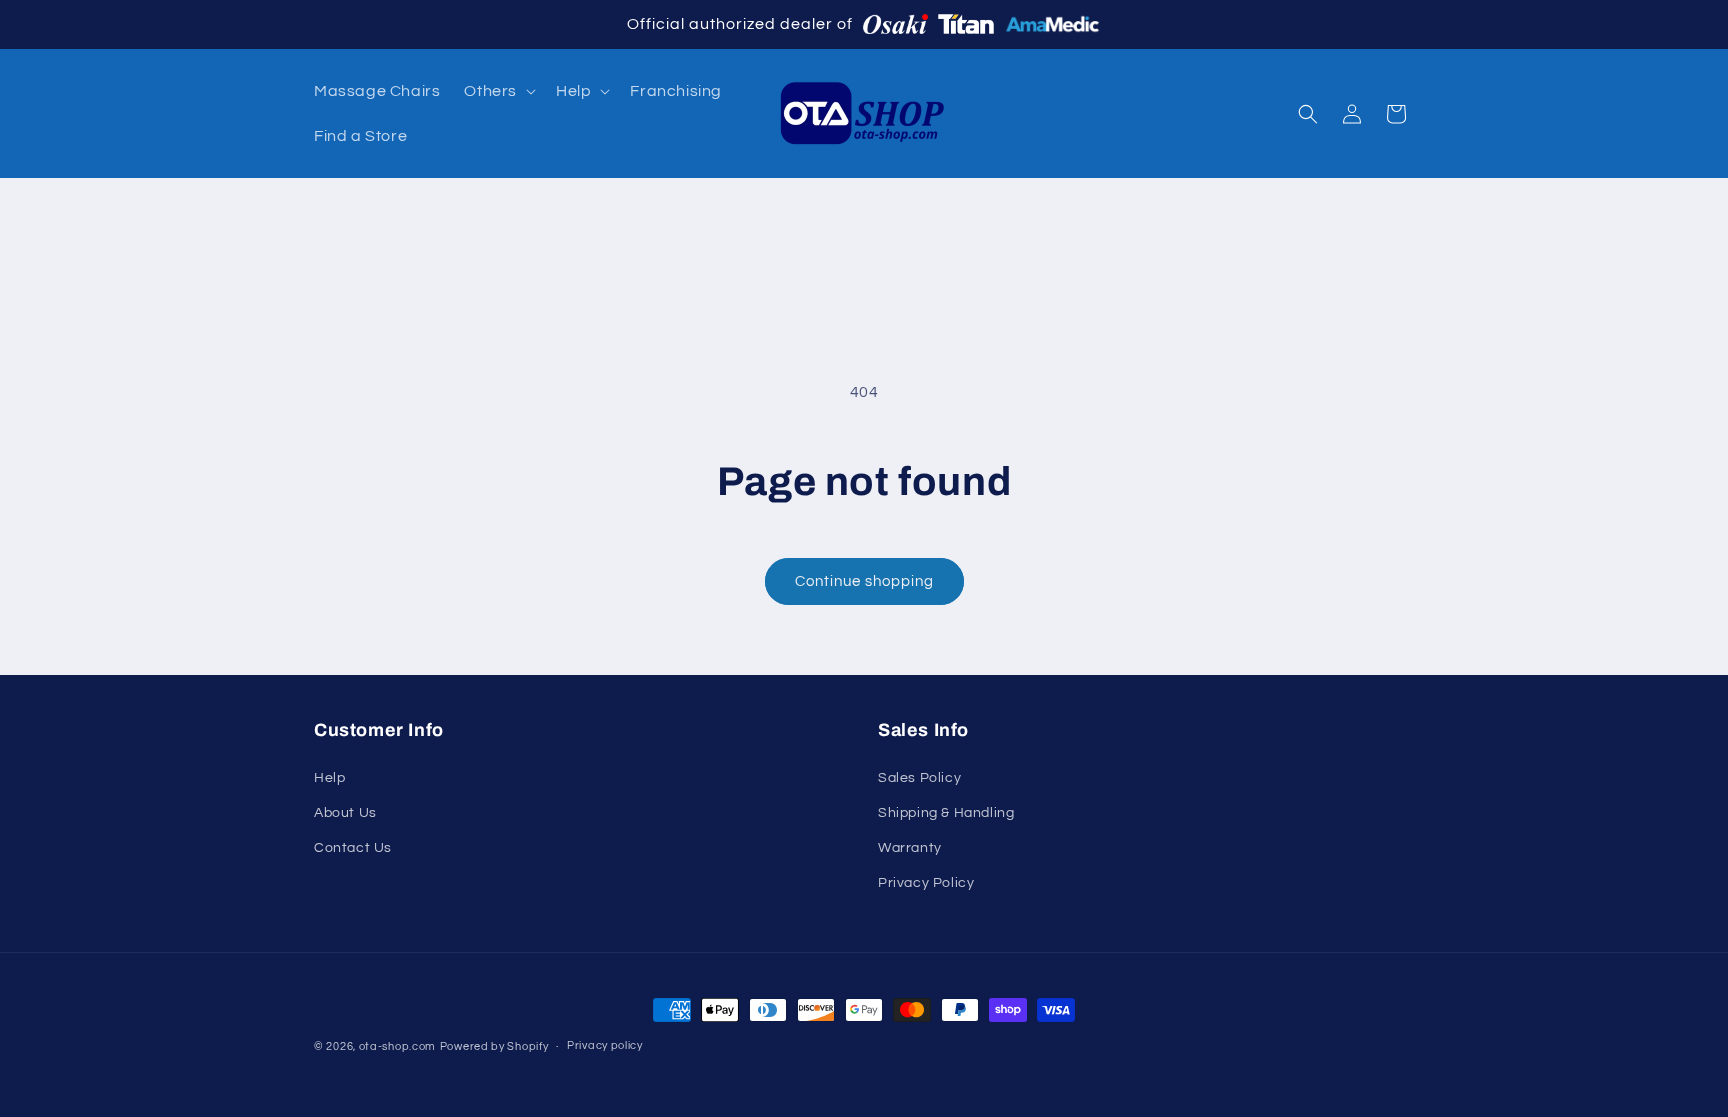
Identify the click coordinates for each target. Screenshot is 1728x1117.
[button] (498, 91)
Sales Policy (919, 778)
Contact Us (353, 848)
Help (329, 778)
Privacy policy (605, 1045)
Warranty (910, 848)
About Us (345, 813)
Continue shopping (864, 581)
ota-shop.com (397, 1046)
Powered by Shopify (494, 1046)
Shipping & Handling (946, 813)
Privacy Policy (926, 883)
